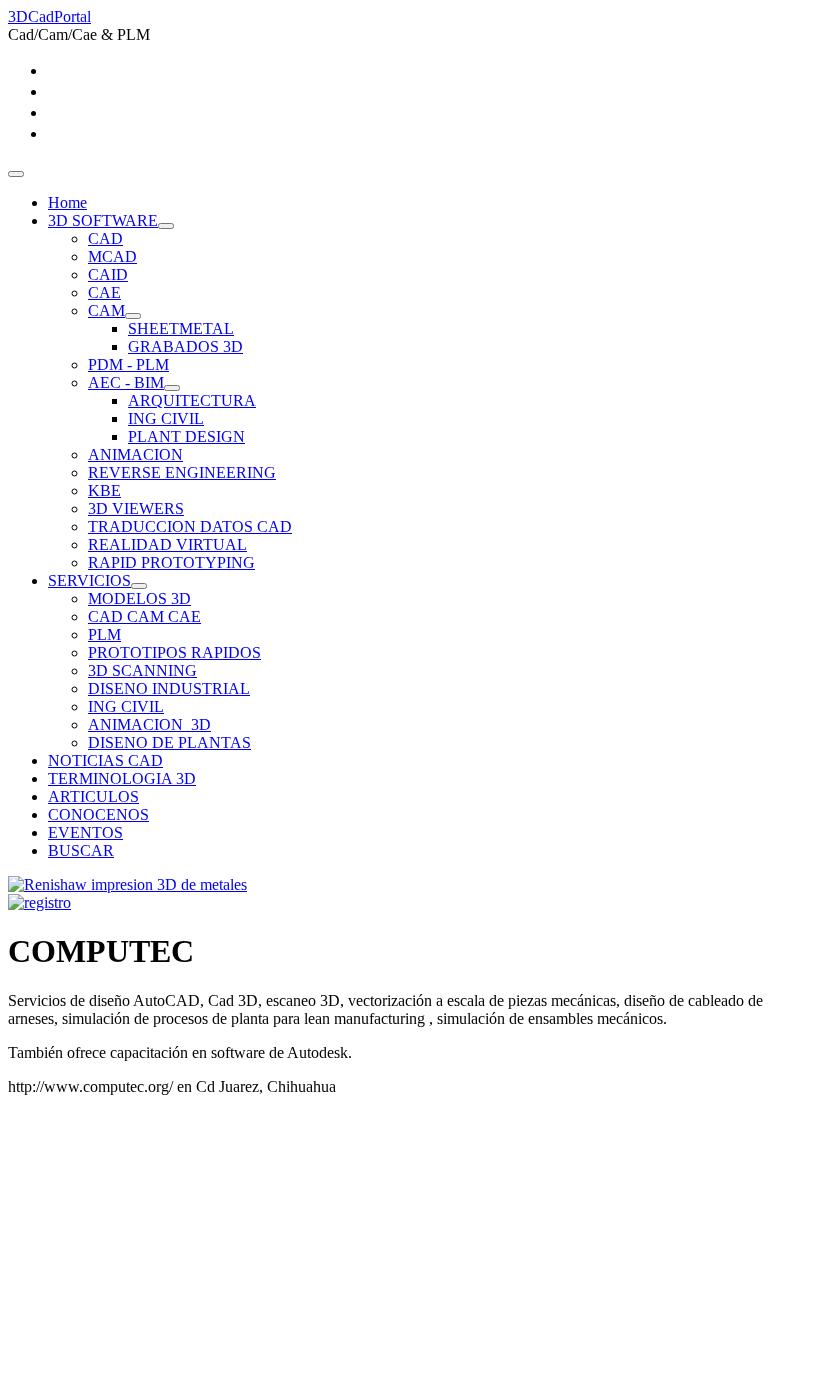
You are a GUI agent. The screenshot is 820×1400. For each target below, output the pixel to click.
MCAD (112, 256)
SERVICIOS (89, 580)
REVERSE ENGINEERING (182, 472)
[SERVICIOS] (139, 586)
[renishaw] (127, 884)
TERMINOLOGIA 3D (122, 778)
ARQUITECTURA (192, 400)
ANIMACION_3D (149, 724)
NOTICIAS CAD (105, 760)
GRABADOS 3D (185, 346)
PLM (104, 634)
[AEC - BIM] (172, 388)
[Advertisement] (410, 1252)
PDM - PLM (128, 364)
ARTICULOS (93, 796)
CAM (106, 310)
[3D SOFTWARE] (166, 226)
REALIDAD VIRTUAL (167, 544)
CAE (104, 292)
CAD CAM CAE (144, 616)
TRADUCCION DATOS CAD (190, 526)
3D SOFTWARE (103, 220)
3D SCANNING (142, 670)
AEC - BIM (126, 382)
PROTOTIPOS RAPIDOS (174, 652)
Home (67, 202)
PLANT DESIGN (186, 436)
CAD (105, 238)
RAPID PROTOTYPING (171, 562)
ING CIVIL (166, 418)
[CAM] (133, 316)
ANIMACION (135, 454)
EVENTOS (85, 832)
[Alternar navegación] (16, 174)
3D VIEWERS (136, 508)
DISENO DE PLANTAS (169, 742)
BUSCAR (81, 850)
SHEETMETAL (181, 328)
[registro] (39, 902)
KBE (104, 490)
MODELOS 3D (139, 598)
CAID (108, 274)
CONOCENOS (98, 814)
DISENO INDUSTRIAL (169, 688)
